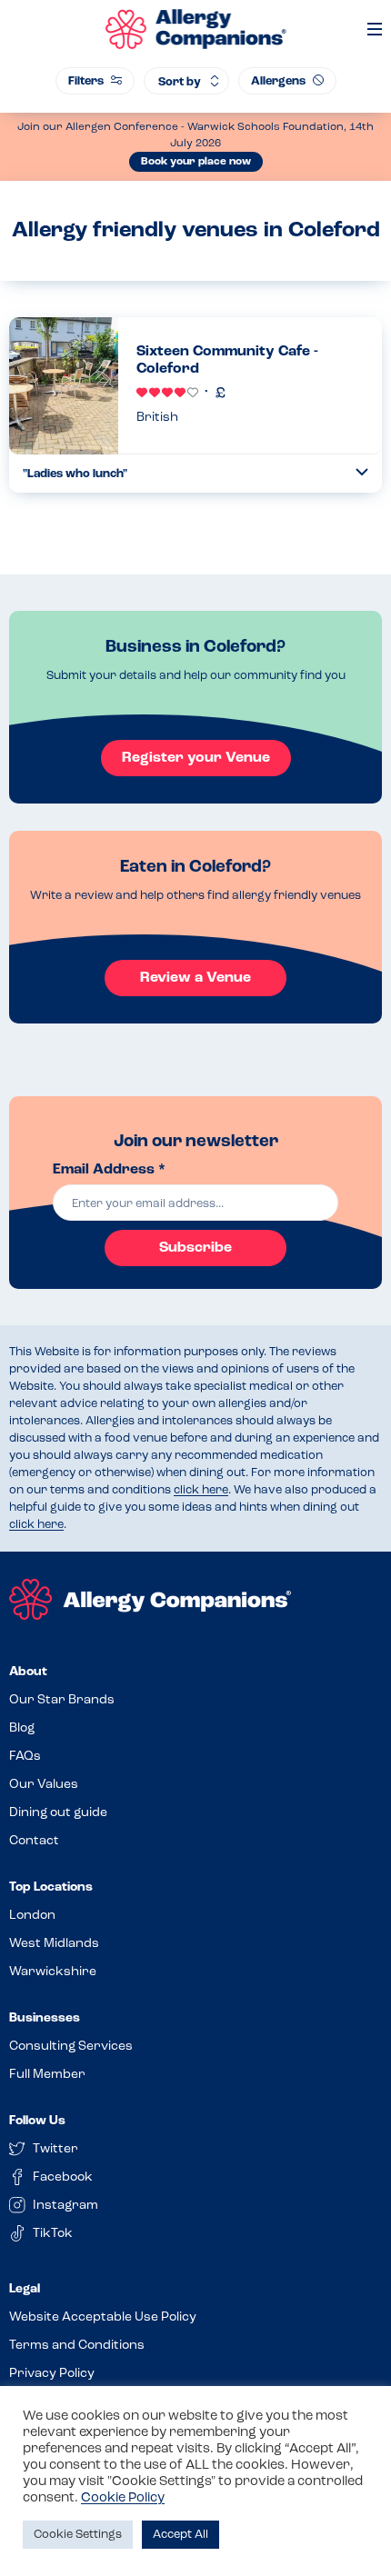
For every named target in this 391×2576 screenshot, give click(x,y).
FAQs (25, 1757)
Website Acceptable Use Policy (103, 2317)
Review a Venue (195, 978)
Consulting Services (71, 2047)
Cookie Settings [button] (78, 2535)
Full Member (47, 2075)
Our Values (44, 1785)
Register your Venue (196, 758)
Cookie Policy (123, 2498)
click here (201, 1490)
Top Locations (51, 1887)
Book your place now (196, 162)
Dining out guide (58, 1813)
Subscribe (195, 1248)
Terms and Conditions (77, 2346)
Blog (22, 1728)
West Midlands (54, 1944)
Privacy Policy (52, 2374)
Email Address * (109, 1170)
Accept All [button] (180, 2535)
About (28, 1672)
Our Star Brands (62, 1700)
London (32, 1916)
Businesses (45, 2018)
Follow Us (37, 2121)
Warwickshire (53, 1972)
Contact (34, 1841)
